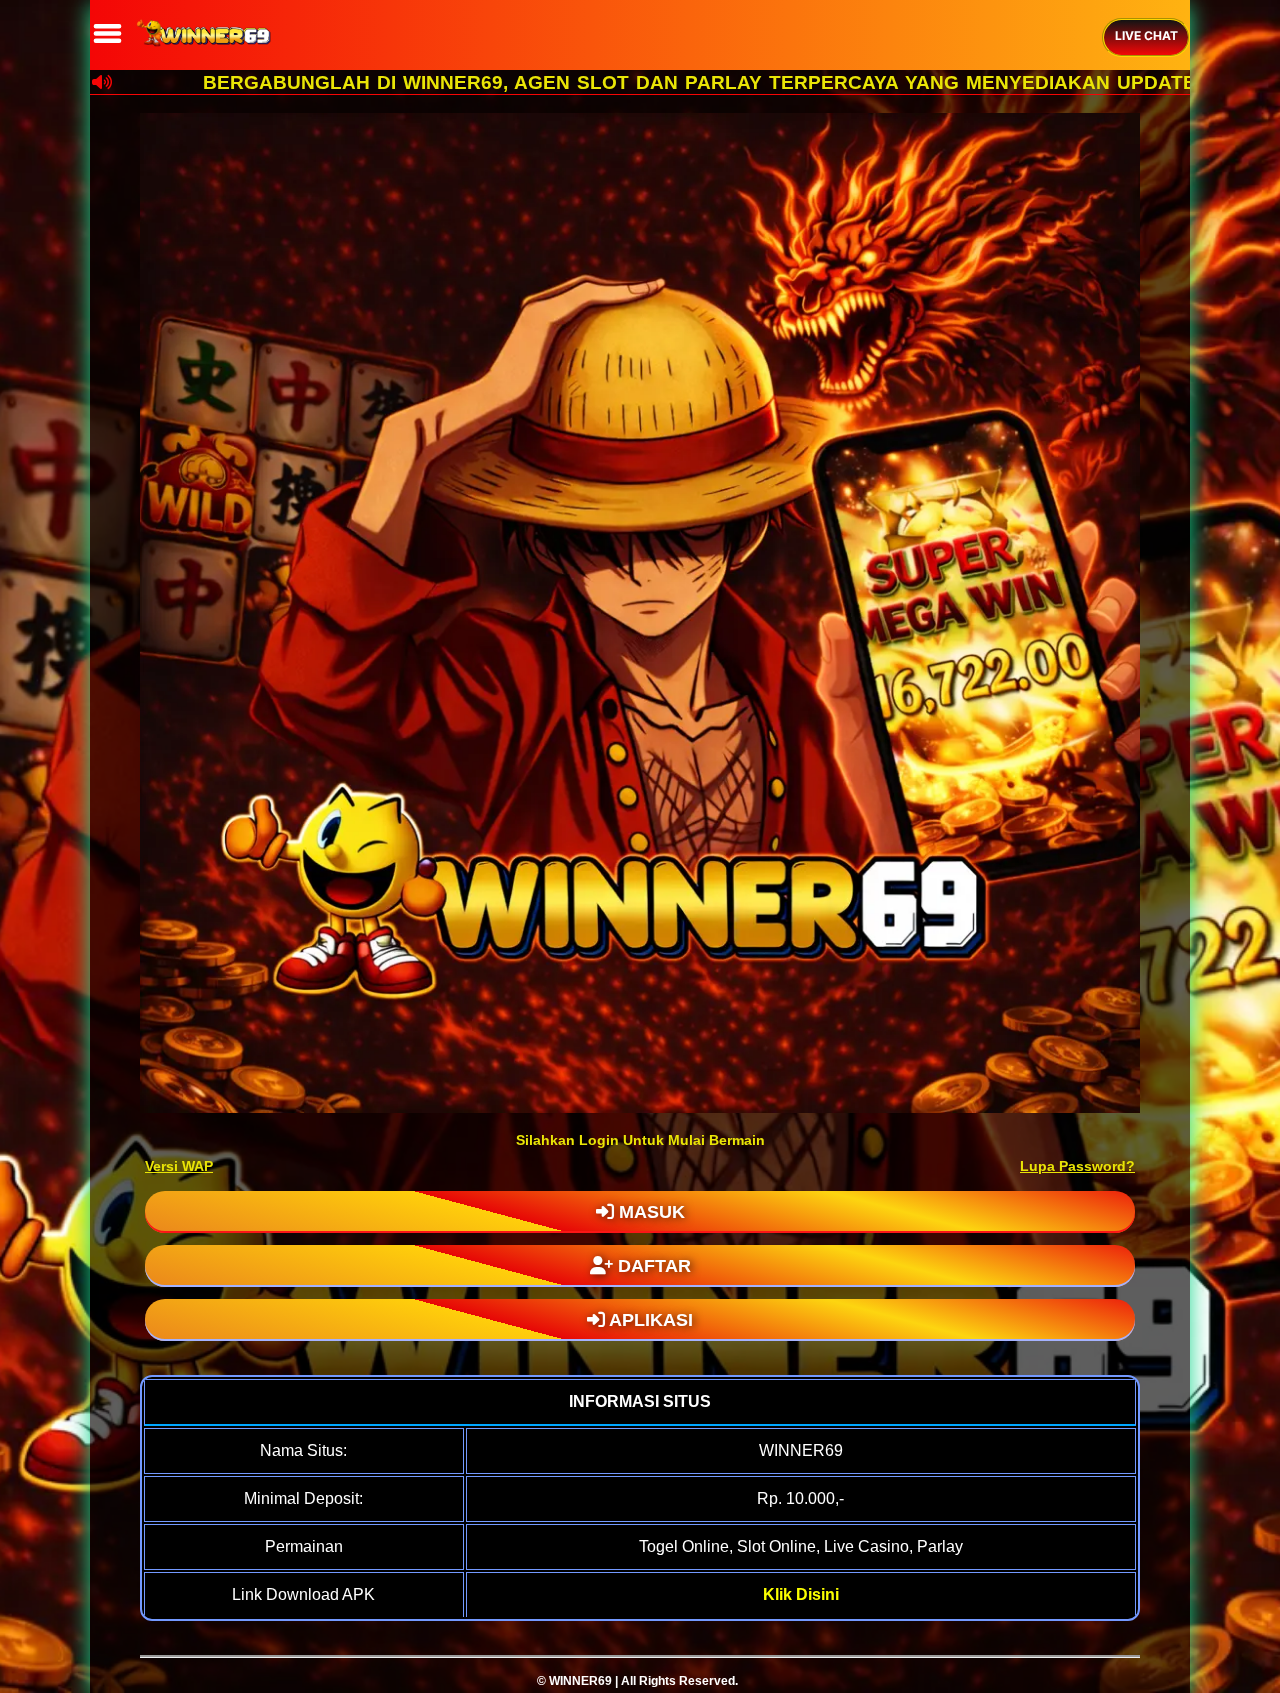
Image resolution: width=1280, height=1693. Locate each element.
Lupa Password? (1077, 1166)
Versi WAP (179, 1166)
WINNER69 (580, 1681)
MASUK (649, 1212)
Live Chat (1146, 35)
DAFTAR (652, 1266)
